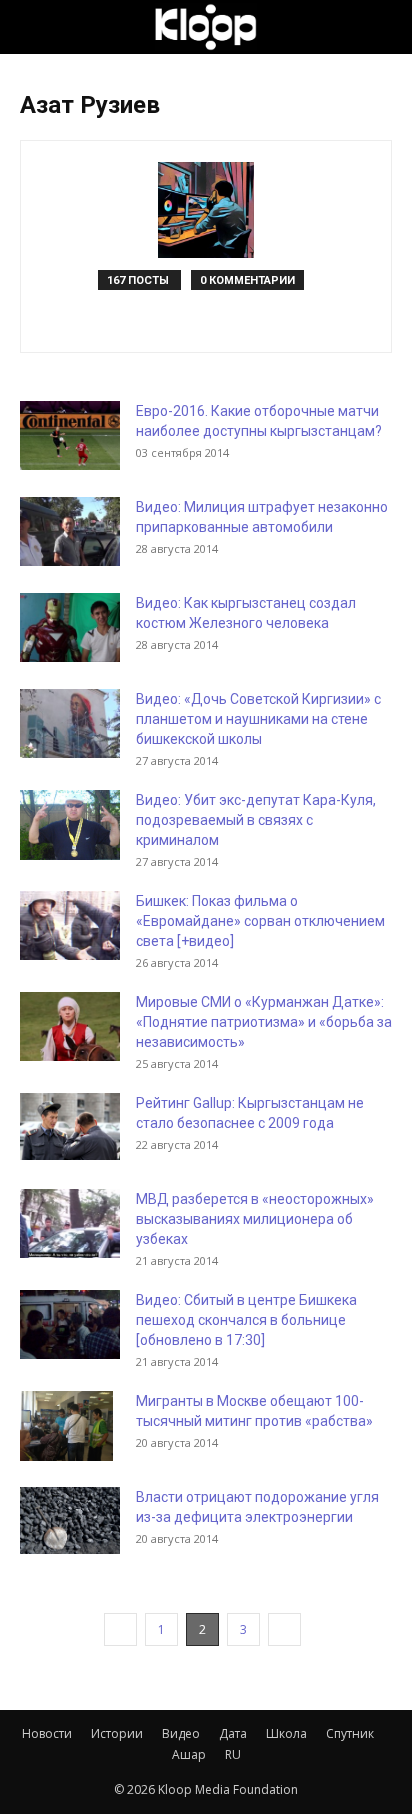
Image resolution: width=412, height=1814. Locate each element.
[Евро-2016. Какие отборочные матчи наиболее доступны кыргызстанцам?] (70, 435)
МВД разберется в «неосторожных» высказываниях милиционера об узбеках (255, 1219)
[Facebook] (185, 324)
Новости (47, 1733)
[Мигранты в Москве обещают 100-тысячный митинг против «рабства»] (66, 1426)
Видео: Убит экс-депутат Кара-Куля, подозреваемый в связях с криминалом (256, 820)
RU (233, 1754)
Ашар (189, 1754)
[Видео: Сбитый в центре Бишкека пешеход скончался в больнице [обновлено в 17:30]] (70, 1324)
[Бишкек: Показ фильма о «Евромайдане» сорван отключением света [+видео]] (70, 925)
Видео (181, 1733)
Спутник (350, 1733)
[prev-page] (120, 1629)
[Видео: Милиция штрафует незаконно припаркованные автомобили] (70, 531)
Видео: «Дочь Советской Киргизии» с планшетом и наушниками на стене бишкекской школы (258, 719)
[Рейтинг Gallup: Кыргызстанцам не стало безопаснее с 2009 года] (70, 1126)
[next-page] (284, 1629)
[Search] (384, 27)
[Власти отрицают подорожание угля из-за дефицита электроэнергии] (70, 1520)
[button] (34, 27)
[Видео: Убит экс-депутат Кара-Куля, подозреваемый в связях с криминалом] (70, 825)
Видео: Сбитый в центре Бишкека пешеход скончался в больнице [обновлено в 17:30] (246, 1320)
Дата (233, 1733)
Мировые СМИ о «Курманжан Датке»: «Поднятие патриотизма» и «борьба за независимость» (264, 1022)
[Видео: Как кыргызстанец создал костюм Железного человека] (70, 627)
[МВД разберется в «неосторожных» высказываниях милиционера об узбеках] (70, 1223)
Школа (286, 1733)
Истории (117, 1733)
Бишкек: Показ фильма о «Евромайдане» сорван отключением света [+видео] (260, 921)
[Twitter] (227, 324)
